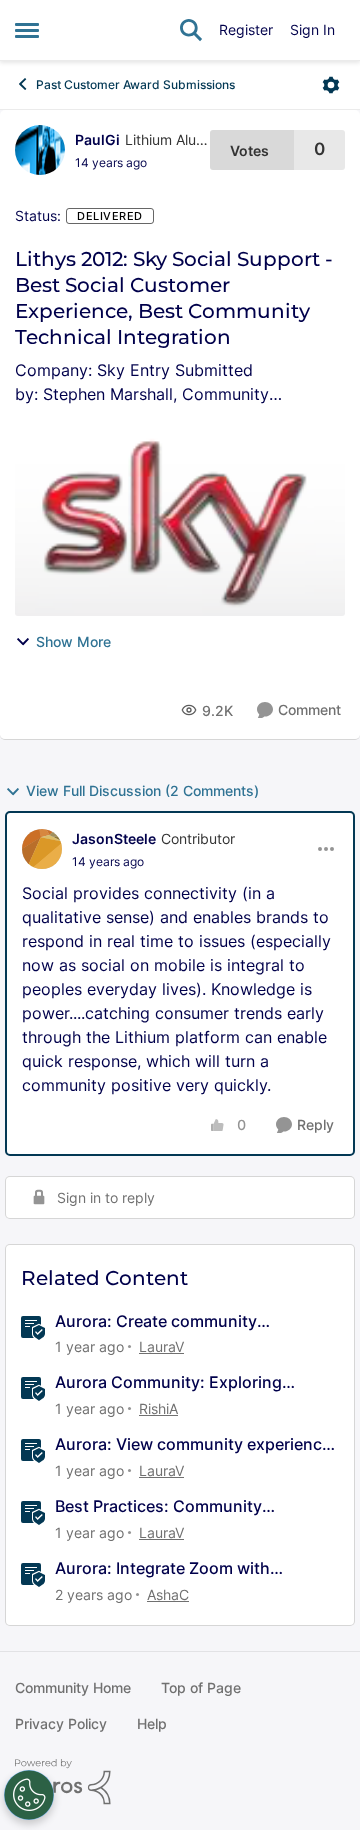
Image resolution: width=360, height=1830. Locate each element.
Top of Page (201, 1687)
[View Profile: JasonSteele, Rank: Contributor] (42, 849)
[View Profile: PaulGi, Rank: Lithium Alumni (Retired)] (40, 150)
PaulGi (97, 139)
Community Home (73, 1687)
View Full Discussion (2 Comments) (142, 790)
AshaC (168, 1594)
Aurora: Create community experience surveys (156, 1321)
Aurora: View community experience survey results (193, 1444)
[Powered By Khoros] (180, 1782)
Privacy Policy (61, 1723)
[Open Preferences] (29, 1795)
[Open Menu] (331, 85)
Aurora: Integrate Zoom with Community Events (162, 1568)
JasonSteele (114, 838)
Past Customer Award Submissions (135, 84)
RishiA (158, 1408)
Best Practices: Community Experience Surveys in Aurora (167, 1506)
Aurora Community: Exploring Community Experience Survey (172, 1382)
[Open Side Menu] (27, 30)
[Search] (191, 30)
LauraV (161, 1346)
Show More (73, 641)
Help (152, 1723)
